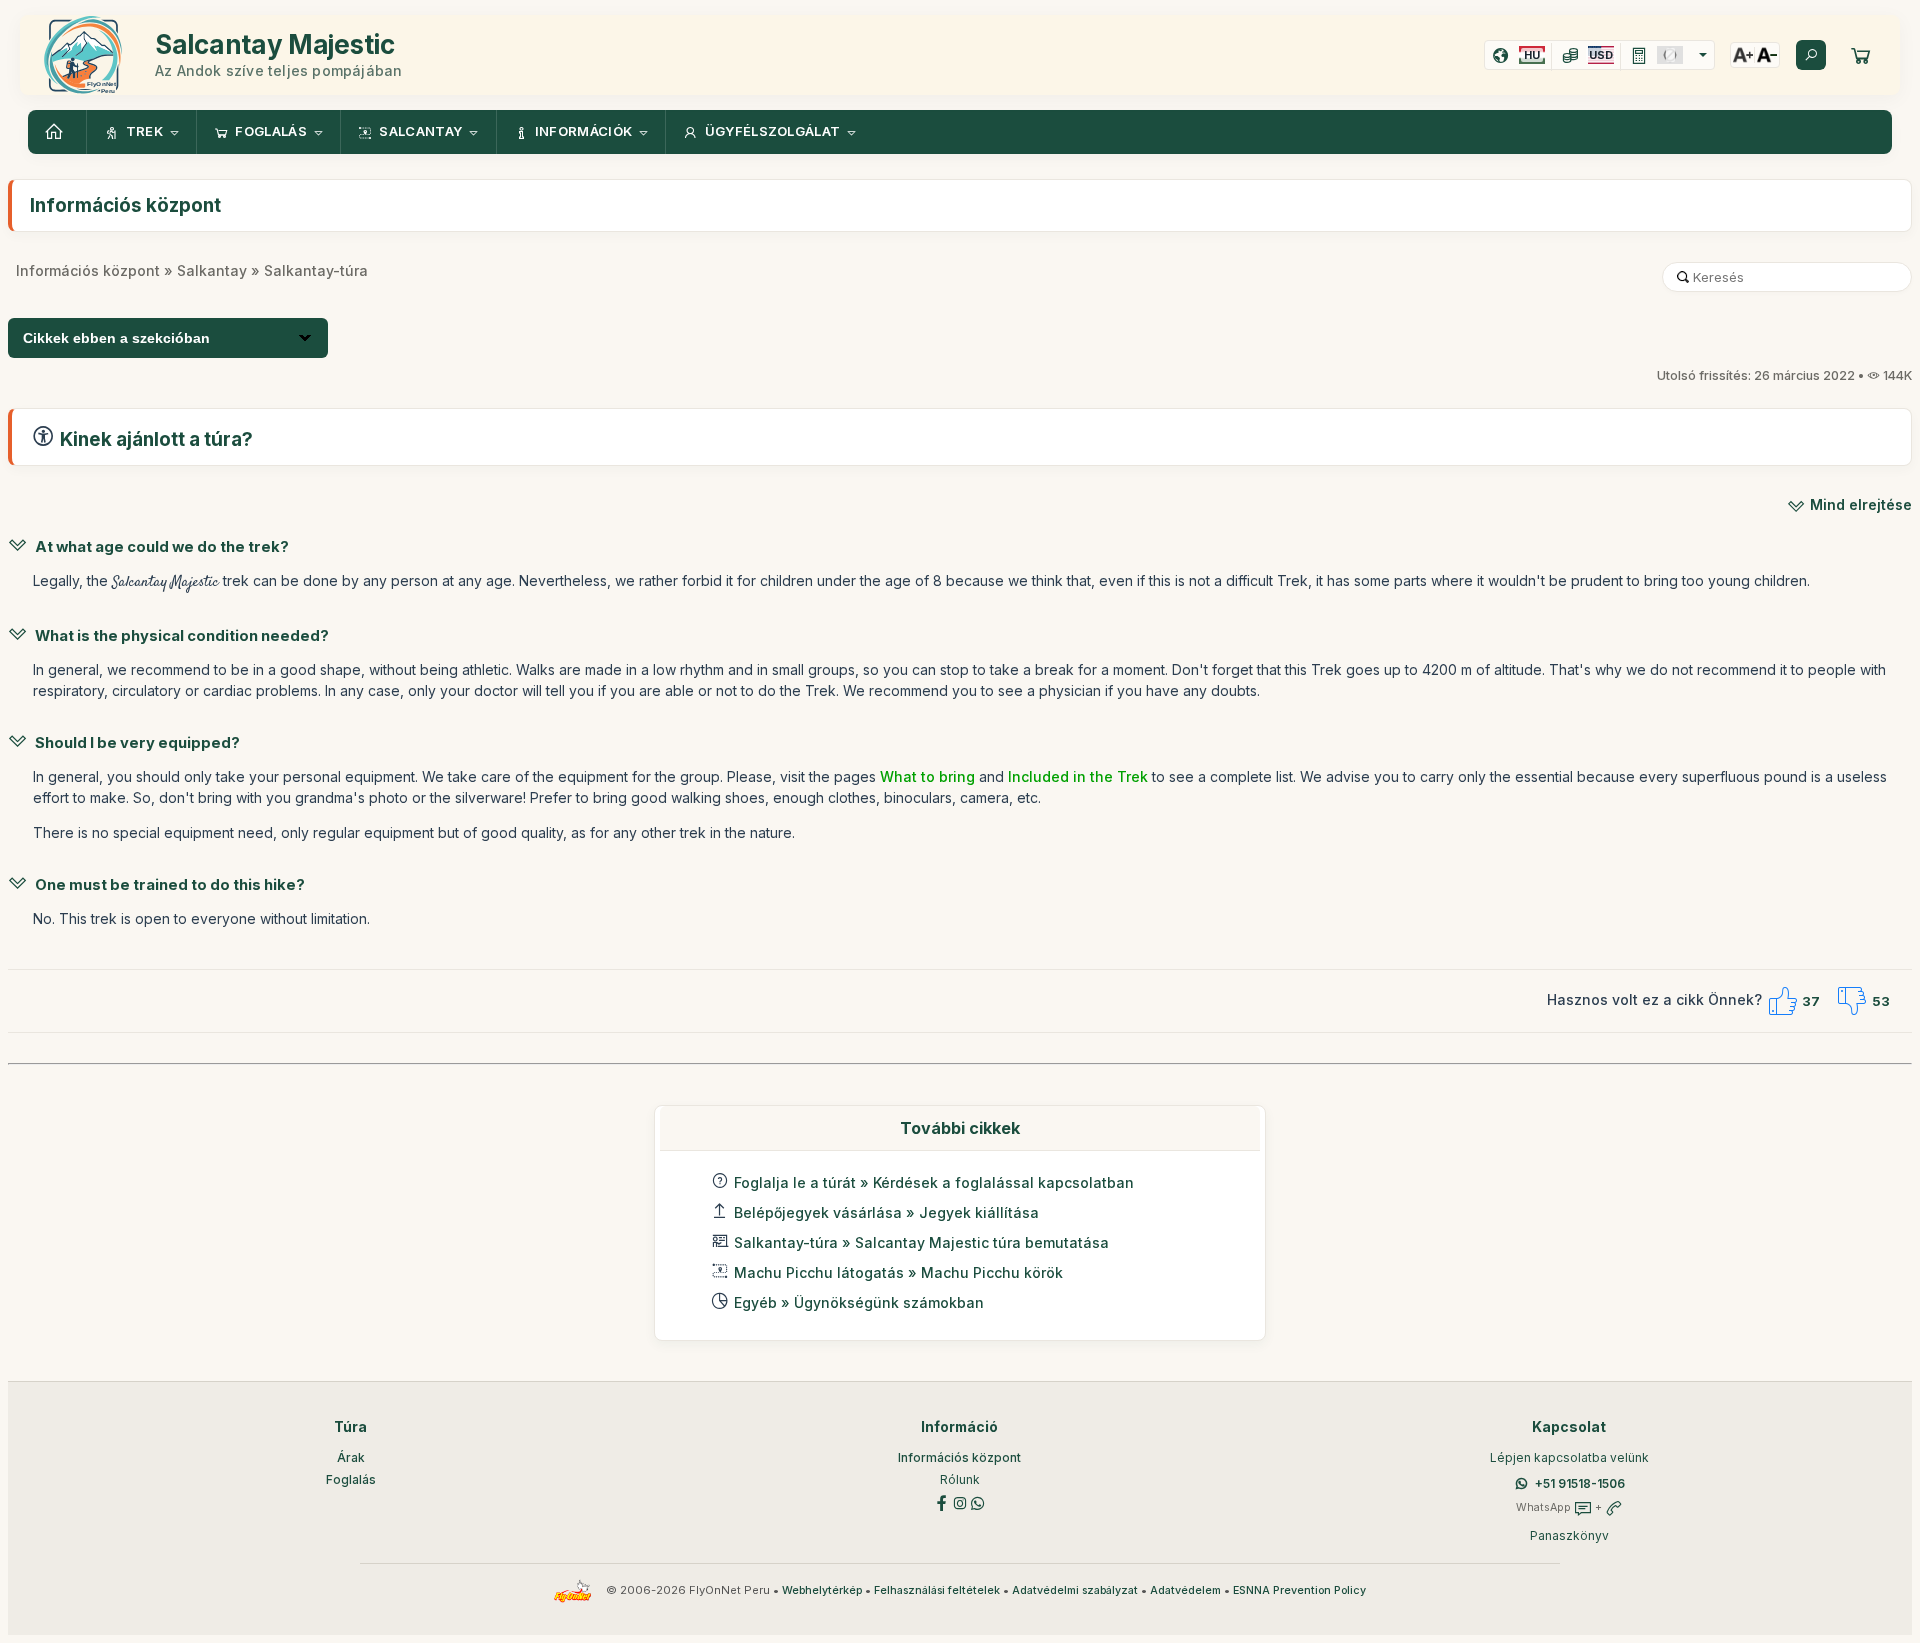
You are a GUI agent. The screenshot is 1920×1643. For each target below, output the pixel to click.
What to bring (929, 776)
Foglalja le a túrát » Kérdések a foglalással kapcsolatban (934, 1182)
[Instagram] (960, 1501)
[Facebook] (942, 1501)
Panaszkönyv (1569, 1535)
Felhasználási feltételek (937, 1590)
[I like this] (1782, 1001)
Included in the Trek (1076, 776)
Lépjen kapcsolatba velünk (1569, 1457)
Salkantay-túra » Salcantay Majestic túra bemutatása (921, 1242)
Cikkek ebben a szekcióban (116, 338)
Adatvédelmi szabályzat (1075, 1590)
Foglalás (351, 1479)
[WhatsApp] (978, 1501)
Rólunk (960, 1479)
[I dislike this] (1852, 1001)
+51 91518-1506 (1580, 1483)
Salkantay (212, 270)
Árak (351, 1457)
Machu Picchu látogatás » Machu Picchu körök (898, 1272)
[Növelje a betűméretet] (1743, 55)
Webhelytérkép (822, 1590)
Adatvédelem (1185, 1590)
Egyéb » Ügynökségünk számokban (859, 1302)
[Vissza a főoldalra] (57, 132)
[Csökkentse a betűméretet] (1767, 55)
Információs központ (88, 270)
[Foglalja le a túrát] (1861, 55)
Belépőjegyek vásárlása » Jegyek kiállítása (886, 1212)
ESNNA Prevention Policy (1299, 1590)
